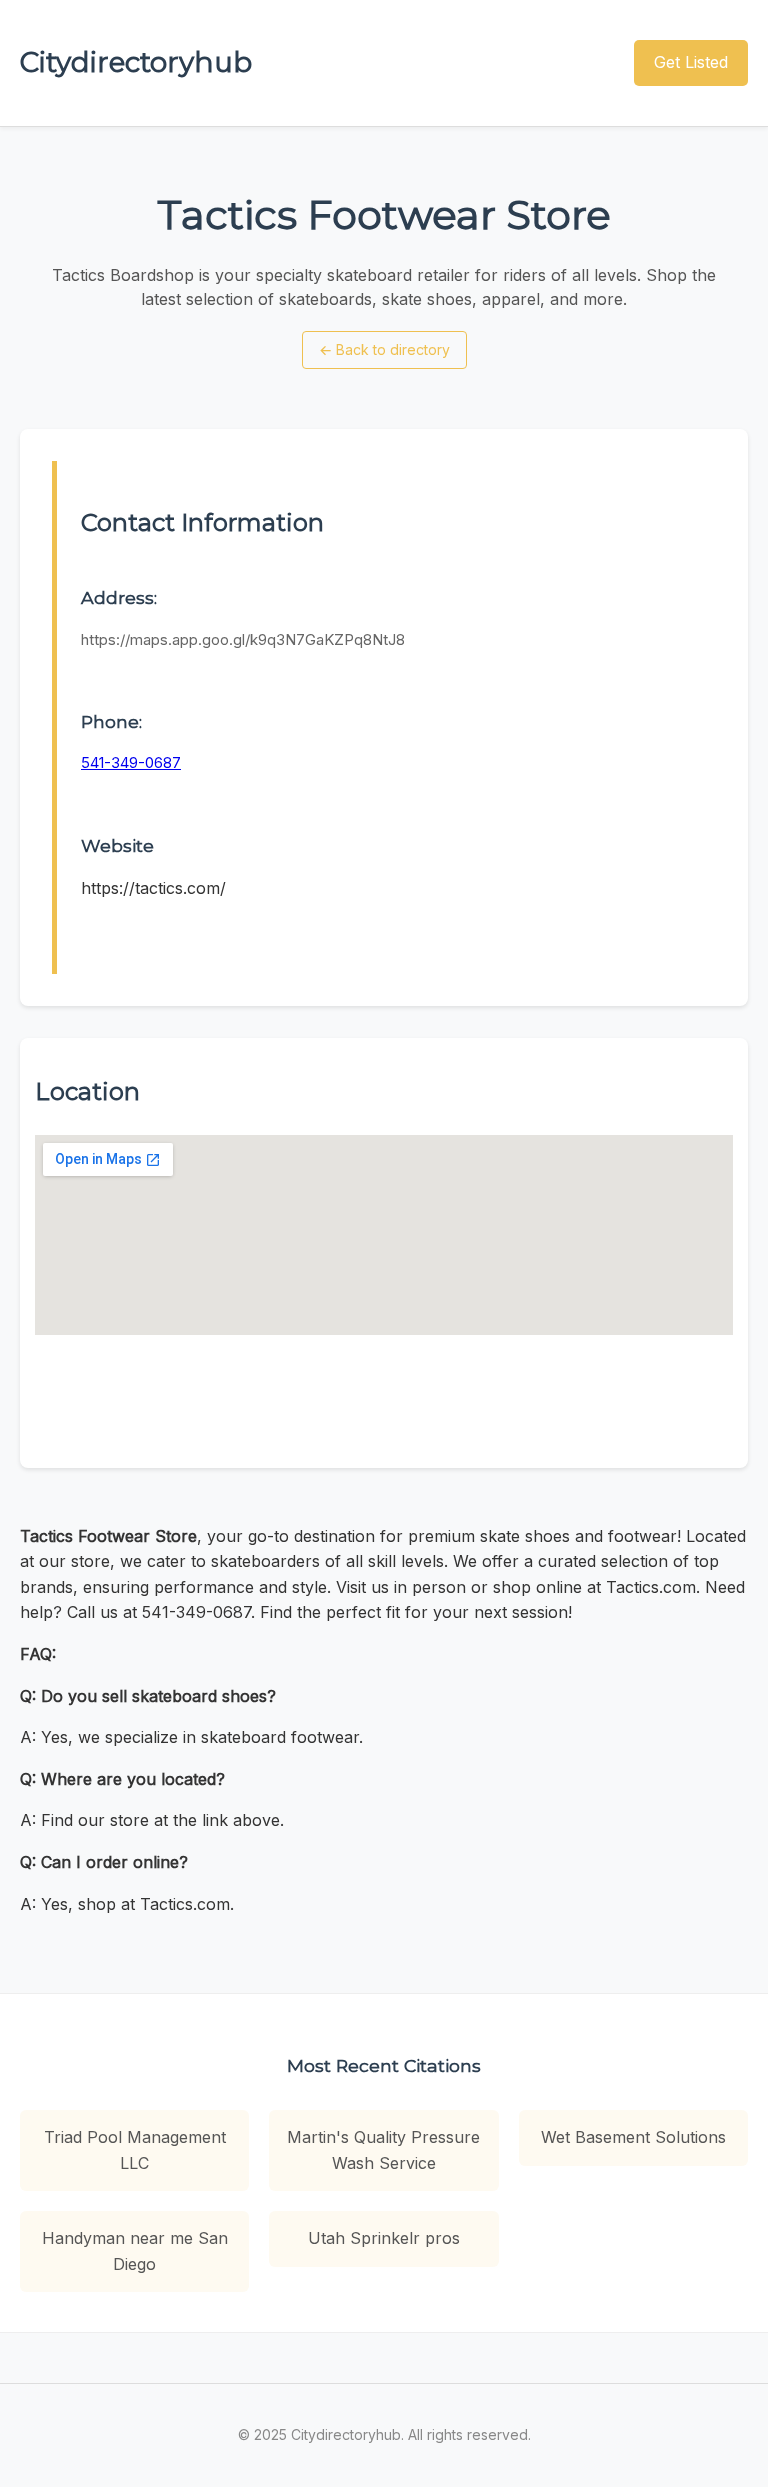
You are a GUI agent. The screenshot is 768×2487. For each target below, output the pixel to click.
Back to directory (384, 349)
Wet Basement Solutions (633, 2137)
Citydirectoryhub (136, 62)
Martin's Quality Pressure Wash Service (383, 2150)
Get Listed (691, 62)
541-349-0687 (131, 762)
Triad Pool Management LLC (135, 2150)
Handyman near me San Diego (135, 2251)
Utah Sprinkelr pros (384, 2238)
